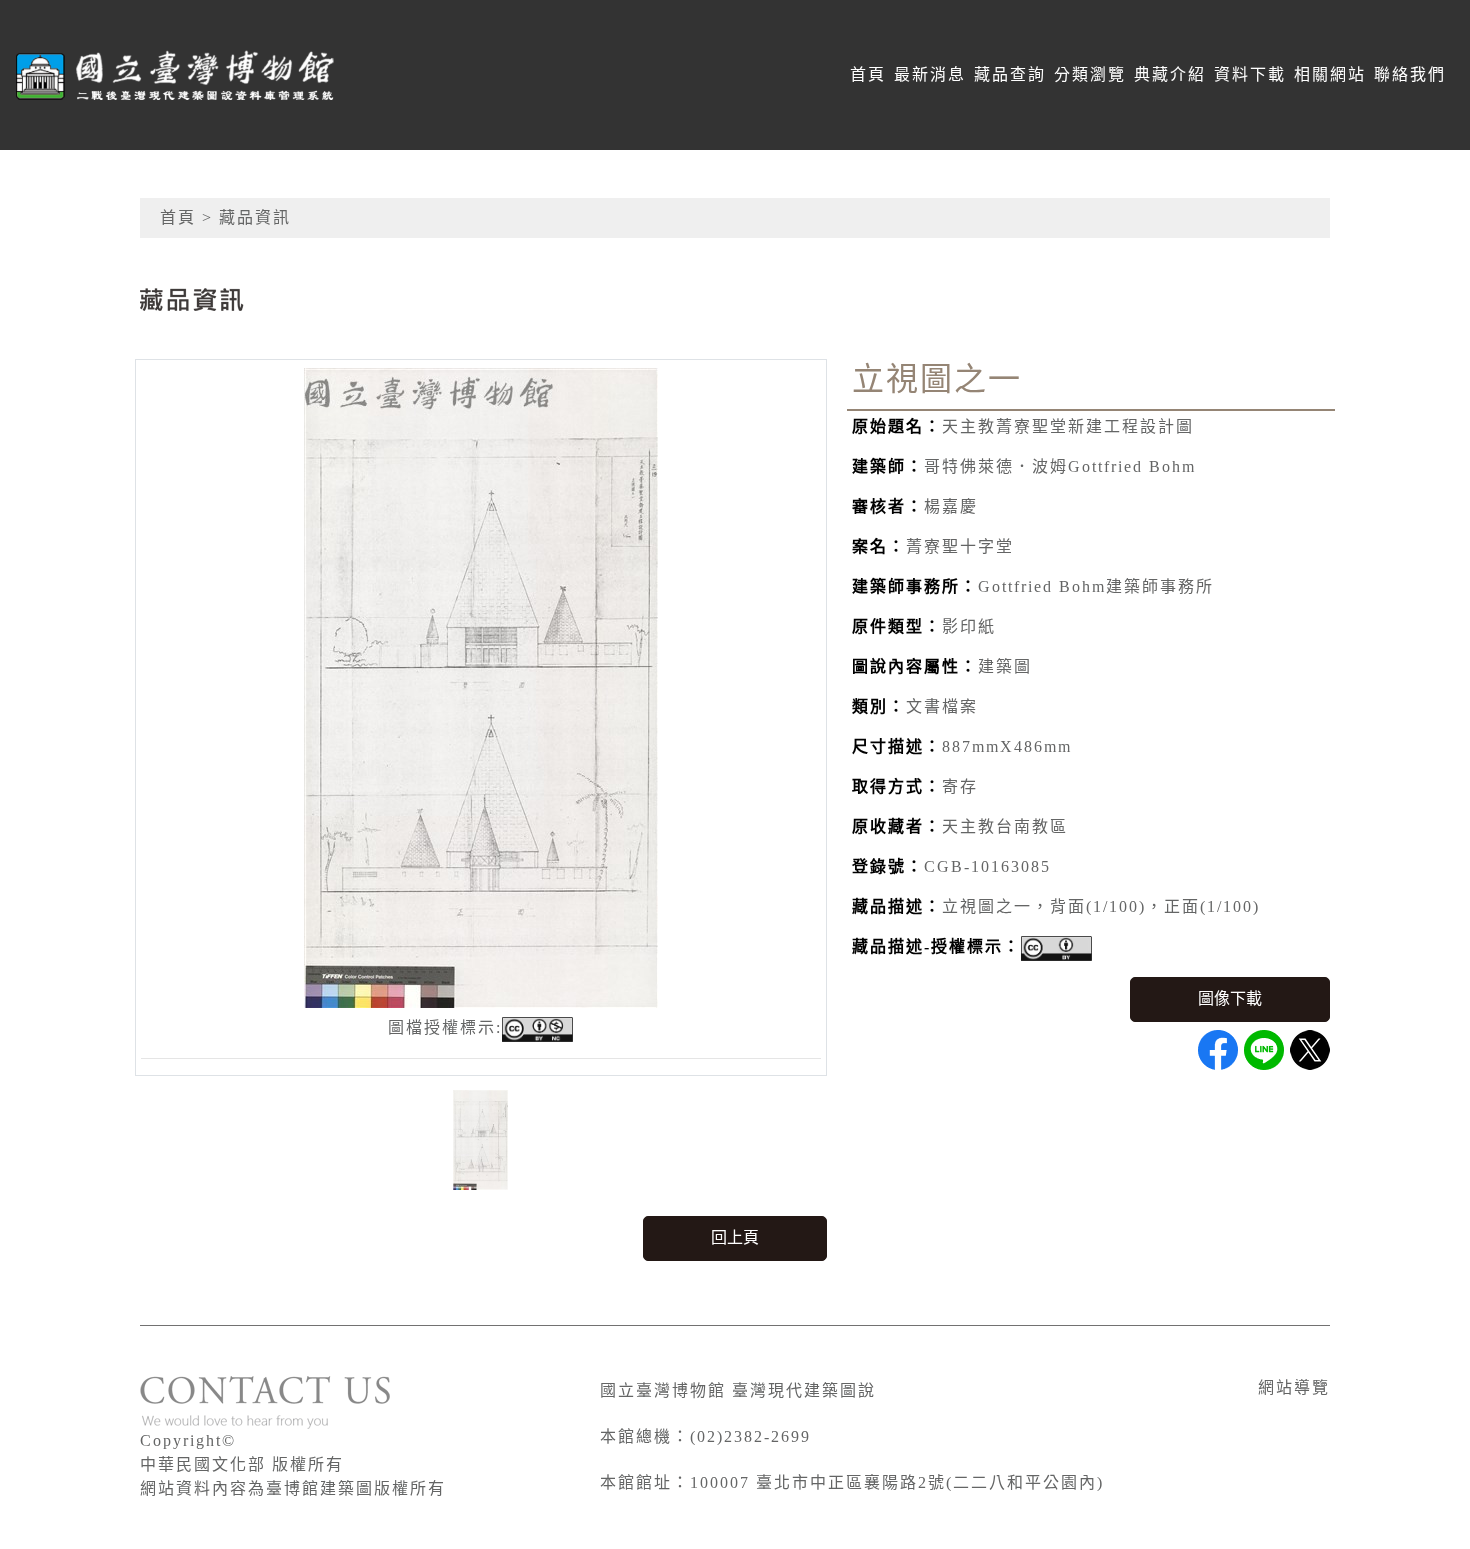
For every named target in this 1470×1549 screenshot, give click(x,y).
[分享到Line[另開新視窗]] (1264, 1050)
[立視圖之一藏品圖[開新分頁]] (481, 686)
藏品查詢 (1010, 74)
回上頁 (735, 1237)
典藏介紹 (1170, 74)
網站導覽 (1294, 1387)
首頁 (868, 74)
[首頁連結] (176, 75)
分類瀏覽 (1090, 74)
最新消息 (930, 74)
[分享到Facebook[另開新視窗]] (1218, 1050)
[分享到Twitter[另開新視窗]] (1310, 1050)
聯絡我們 (1410, 74)
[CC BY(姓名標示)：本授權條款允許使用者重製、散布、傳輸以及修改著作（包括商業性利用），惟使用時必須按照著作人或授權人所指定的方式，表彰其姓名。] (1056, 948)
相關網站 (1330, 74)
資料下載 (1250, 74)
